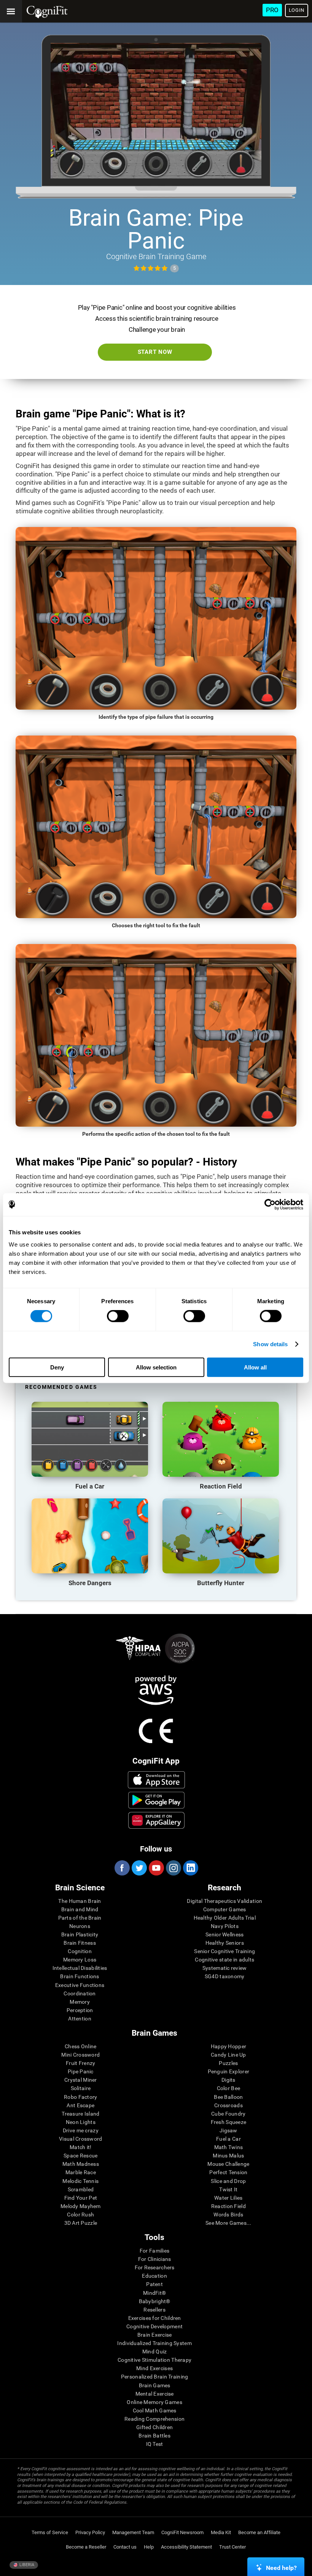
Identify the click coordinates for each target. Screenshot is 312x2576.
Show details (270, 1344)
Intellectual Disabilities (80, 1968)
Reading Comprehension (154, 2419)
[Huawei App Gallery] (157, 1820)
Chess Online (80, 2046)
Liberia (26, 2565)
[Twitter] (139, 1868)
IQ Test (155, 2444)
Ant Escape (80, 2105)
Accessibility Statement (186, 2547)
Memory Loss (80, 1960)
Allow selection (156, 1367)
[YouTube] (156, 1868)
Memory (80, 2002)
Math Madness (81, 2164)
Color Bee (229, 2088)
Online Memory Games (154, 2402)
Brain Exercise (155, 2335)
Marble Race (81, 2172)
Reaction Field (228, 2206)
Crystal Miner (81, 2080)
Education (154, 2276)
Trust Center (232, 2547)
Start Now (155, 352)
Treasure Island (80, 2114)
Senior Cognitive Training (224, 1951)
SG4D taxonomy (225, 1976)
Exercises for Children (155, 2318)
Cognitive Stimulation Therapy (154, 2360)
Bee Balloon (228, 2097)
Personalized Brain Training (155, 2377)
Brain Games (155, 2385)
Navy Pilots (225, 1926)
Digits (228, 2080)
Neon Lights (81, 2122)
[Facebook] (122, 1868)
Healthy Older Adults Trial (225, 1918)
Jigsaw (228, 2130)
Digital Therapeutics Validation (224, 1901)
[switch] (118, 1316)
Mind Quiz (155, 2352)
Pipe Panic (81, 2071)
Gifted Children (154, 2427)
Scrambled (81, 2189)
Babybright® (155, 2301)
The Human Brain (80, 1901)
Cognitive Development (154, 2326)
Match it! (81, 2147)
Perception (80, 2010)
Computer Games (225, 1909)
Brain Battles (154, 2436)
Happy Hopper (228, 2046)
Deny (57, 1367)
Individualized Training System (154, 2343)
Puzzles (228, 2063)
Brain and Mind (80, 1909)
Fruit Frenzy (80, 2063)
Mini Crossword (80, 2055)
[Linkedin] (190, 1868)
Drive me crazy (81, 2130)
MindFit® (154, 2293)
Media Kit (221, 2532)
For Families (154, 2251)
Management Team (133, 2532)
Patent (154, 2284)
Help (149, 2547)
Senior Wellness (224, 1934)
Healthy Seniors (225, 1943)
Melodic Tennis (80, 2181)
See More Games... (228, 2223)
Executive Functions (80, 1985)
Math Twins (229, 2147)
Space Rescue (80, 2156)
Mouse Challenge (228, 2164)
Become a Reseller (86, 2547)
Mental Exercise (155, 2394)
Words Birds (228, 2215)
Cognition (80, 1951)
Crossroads (228, 2105)
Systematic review (225, 1968)
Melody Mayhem (81, 2206)
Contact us (125, 2547)
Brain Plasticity (80, 1934)
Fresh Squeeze (229, 2122)
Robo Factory (80, 2097)
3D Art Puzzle (81, 2223)
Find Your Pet (81, 2198)
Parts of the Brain (80, 1918)
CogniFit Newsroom (182, 2532)
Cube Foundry (228, 2114)
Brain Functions (80, 1976)
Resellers (154, 2310)
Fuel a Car (228, 2139)
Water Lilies (228, 2198)
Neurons (80, 1926)
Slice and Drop (228, 2181)
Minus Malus (228, 2156)
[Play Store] (157, 1800)
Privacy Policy (90, 2532)
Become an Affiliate (259, 2532)
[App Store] (157, 1780)
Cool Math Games (155, 2410)
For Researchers (155, 2267)
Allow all (255, 1367)
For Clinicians (155, 2259)
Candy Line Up (228, 2055)
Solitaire (81, 2088)
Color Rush (80, 2215)
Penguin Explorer (228, 2071)
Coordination (80, 1993)
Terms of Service (50, 2532)
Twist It (228, 2189)
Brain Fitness (80, 1943)
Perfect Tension (228, 2172)
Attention (80, 2019)
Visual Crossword (80, 2139)
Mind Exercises (154, 2368)
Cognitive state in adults (224, 1960)
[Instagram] (173, 1868)
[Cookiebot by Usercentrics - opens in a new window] (270, 1205)
